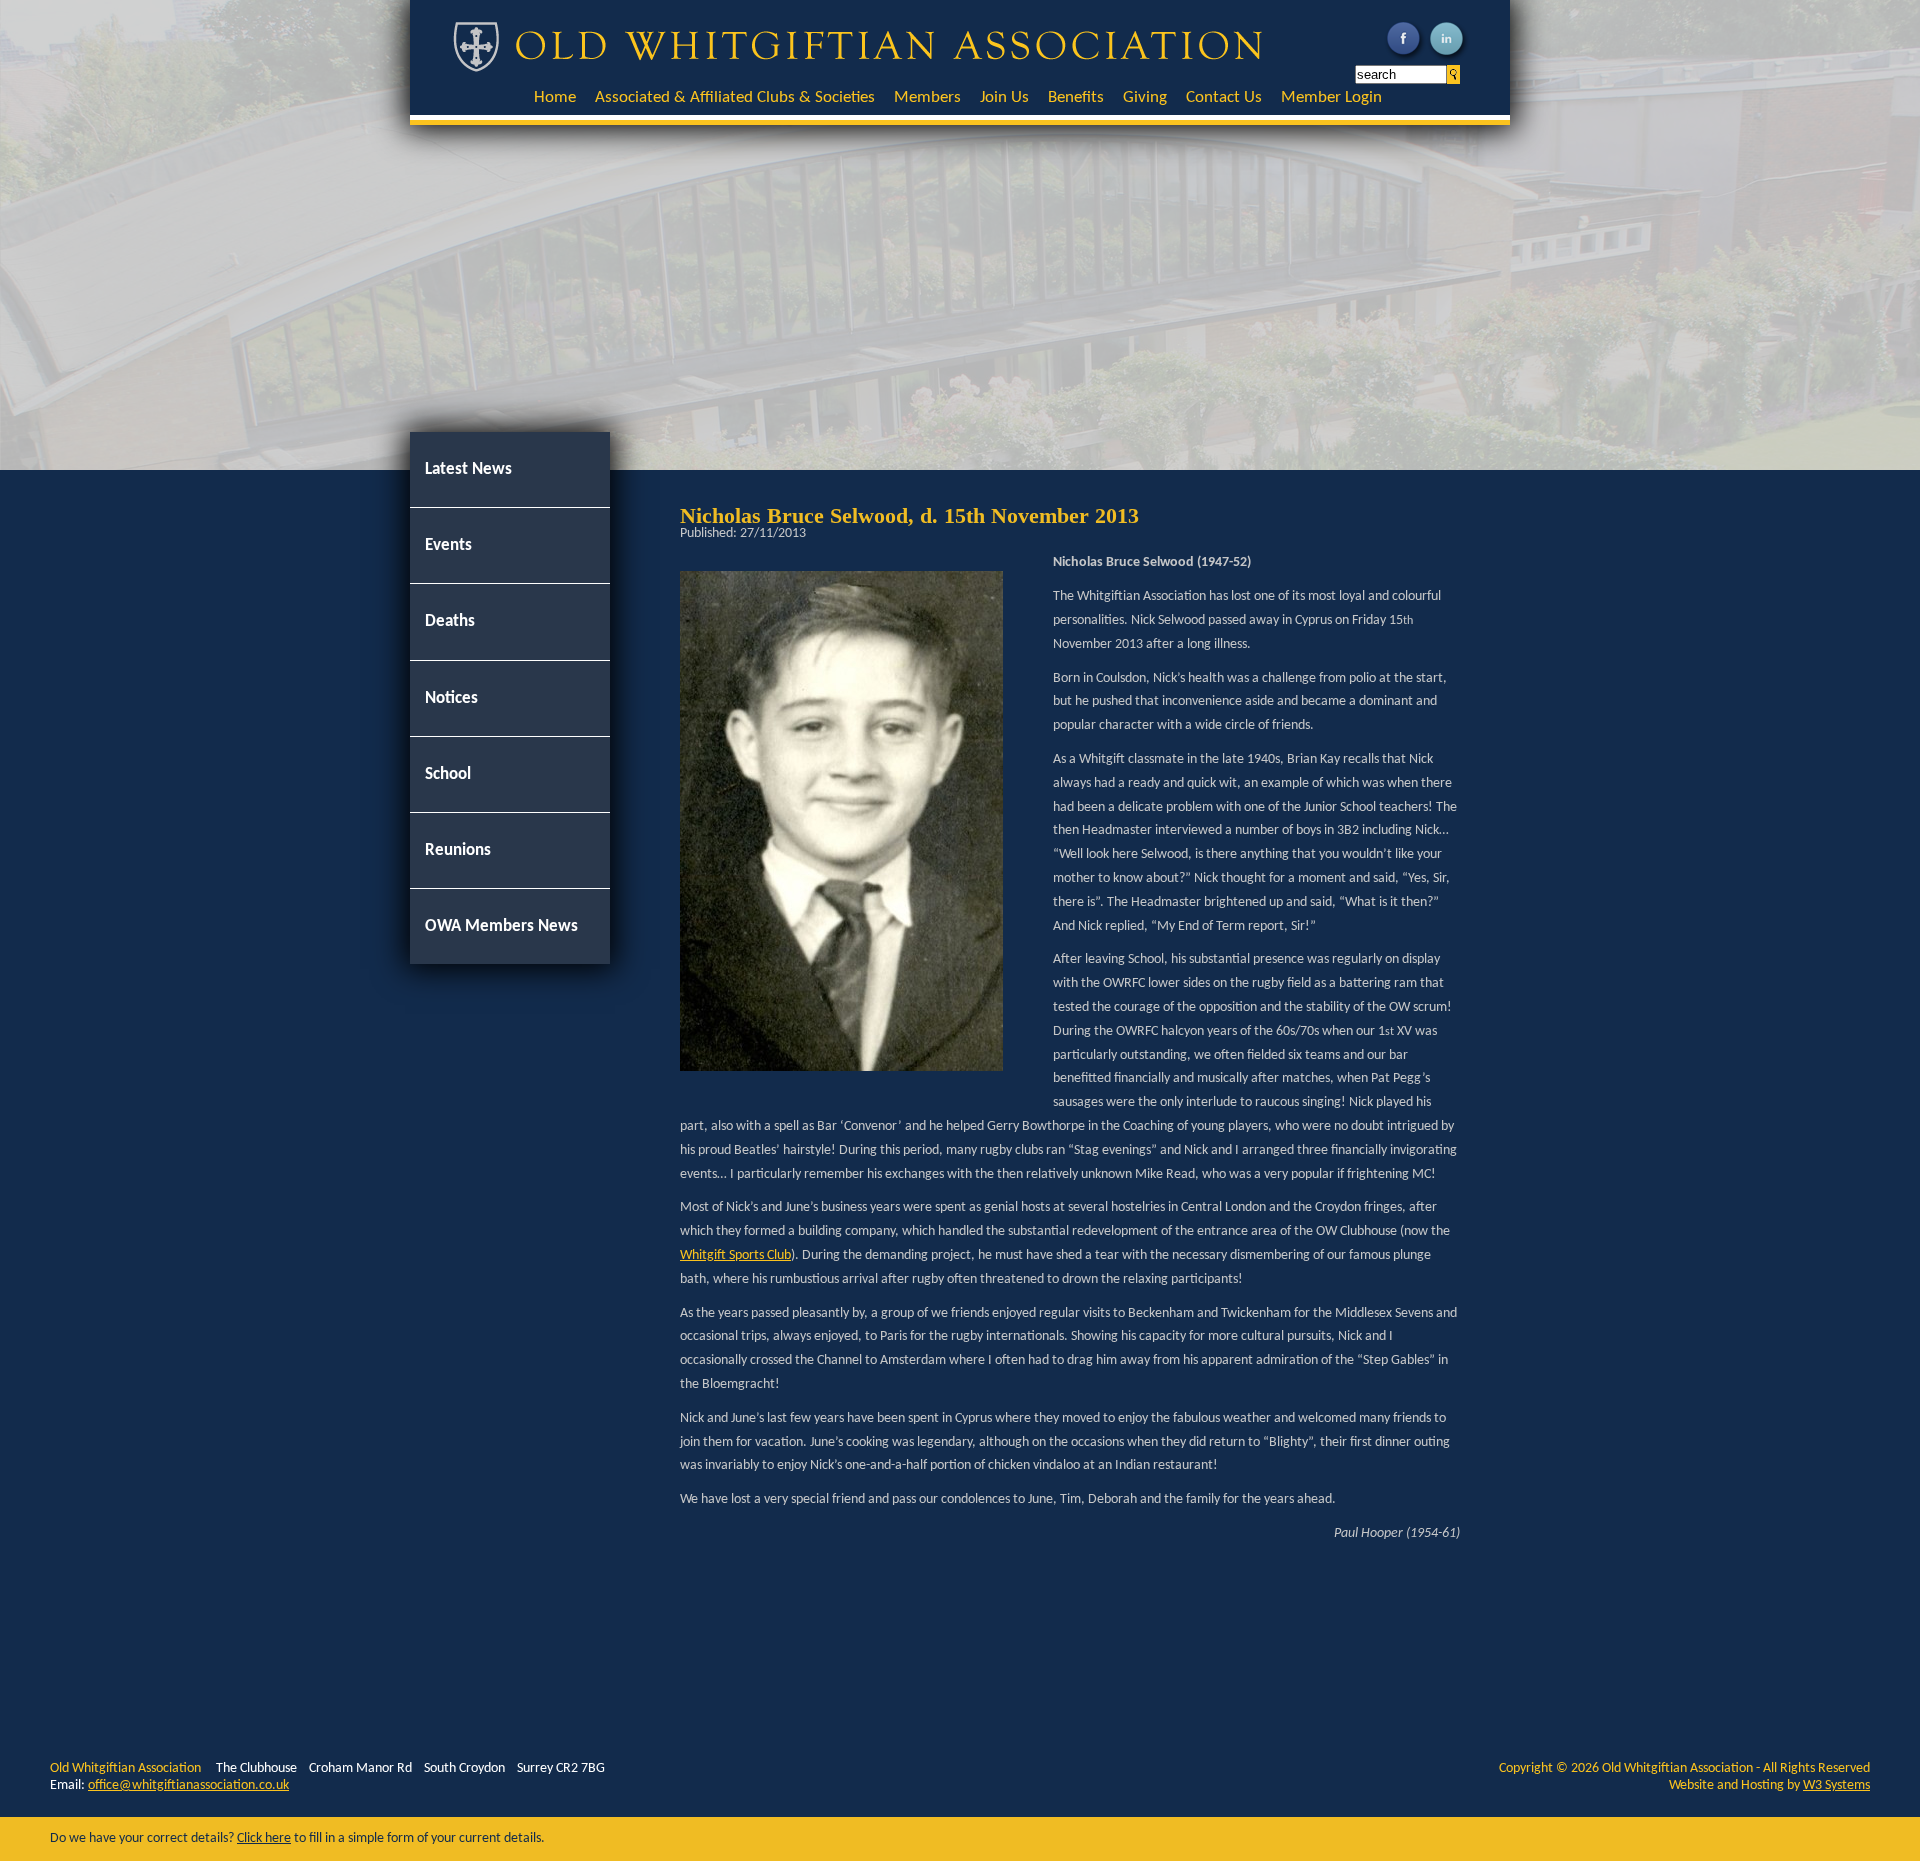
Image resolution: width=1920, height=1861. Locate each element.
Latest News (468, 469)
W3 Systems (1836, 1785)
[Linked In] (1448, 59)
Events (448, 545)
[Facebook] (1405, 59)
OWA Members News (501, 926)
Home (555, 97)
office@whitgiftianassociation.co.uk (188, 1785)
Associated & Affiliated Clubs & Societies (735, 97)
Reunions (458, 850)
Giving (1145, 97)
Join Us (1004, 97)
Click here (264, 1838)
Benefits (1076, 97)
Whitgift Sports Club (735, 1255)
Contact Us (1224, 97)
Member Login (1331, 97)
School (448, 774)
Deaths (450, 621)
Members (927, 97)
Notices (451, 698)
